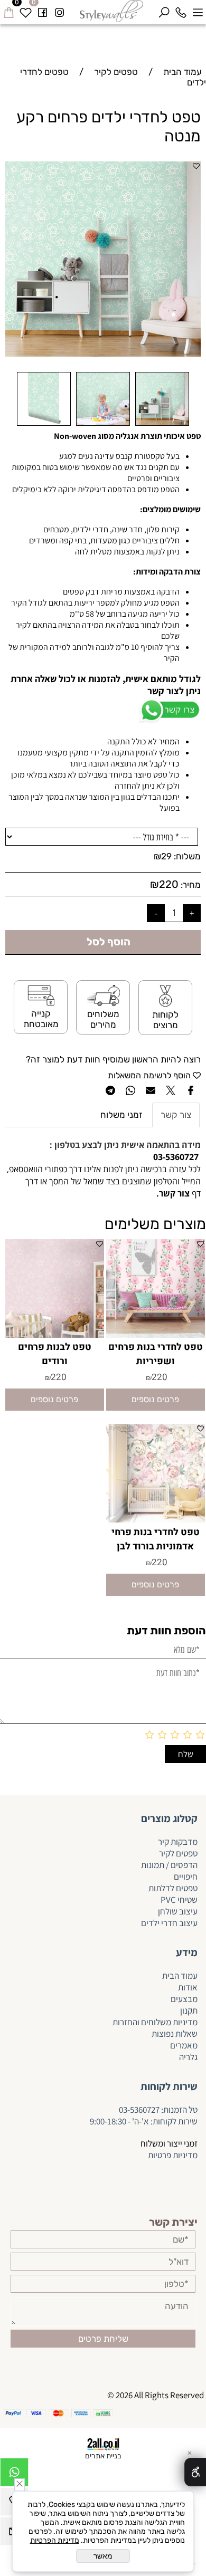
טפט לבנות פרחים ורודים (55, 1354)
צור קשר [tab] (176, 1115)
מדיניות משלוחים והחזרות (154, 2022)
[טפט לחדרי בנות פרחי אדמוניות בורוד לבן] (156, 1519)
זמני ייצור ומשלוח (169, 2143)
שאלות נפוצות (175, 2034)
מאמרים (184, 2045)
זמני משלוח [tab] (121, 1115)
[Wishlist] (25, 11)
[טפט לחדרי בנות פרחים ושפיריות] (156, 1335)
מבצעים (184, 1999)
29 (166, 856)
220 (169, 884)
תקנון (189, 2010)
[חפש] (164, 11)
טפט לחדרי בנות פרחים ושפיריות (156, 1354)
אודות (188, 1987)
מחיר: (190, 885)
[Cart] (8, 11)
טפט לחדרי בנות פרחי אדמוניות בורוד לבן (156, 1539)
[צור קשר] (155, 1193)
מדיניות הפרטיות (55, 2540)
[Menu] (198, 11)
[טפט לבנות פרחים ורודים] (55, 1335)
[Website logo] (112, 11)
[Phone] (181, 11)
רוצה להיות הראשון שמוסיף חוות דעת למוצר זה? (113, 1059)
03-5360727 (139, 2110)
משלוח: (187, 856)
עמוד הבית (180, 1976)
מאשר (103, 2556)
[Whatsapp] (14, 2475)
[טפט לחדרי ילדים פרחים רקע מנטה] (162, 425)
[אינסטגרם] (59, 11)
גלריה (188, 2057)
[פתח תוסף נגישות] (195, 2472)
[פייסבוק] (42, 11)
